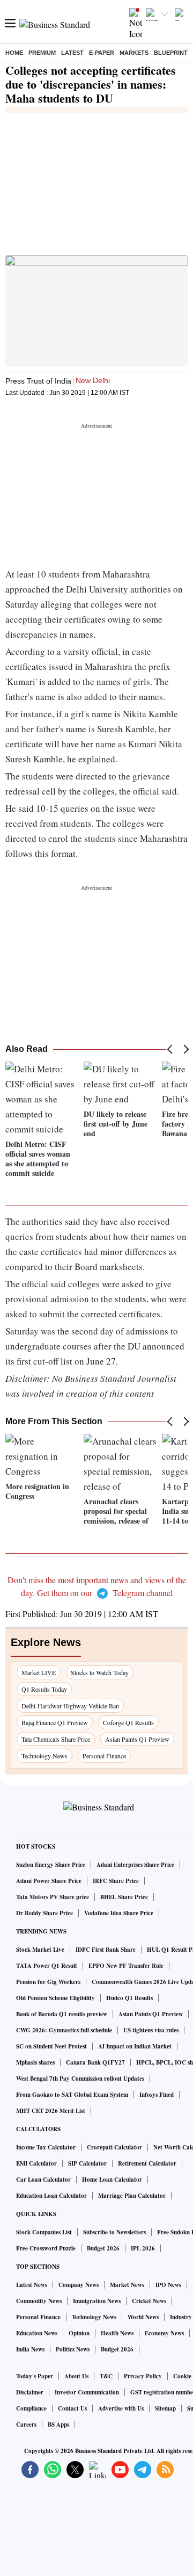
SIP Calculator (87, 2163)
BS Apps (58, 2425)
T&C (106, 2376)
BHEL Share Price (124, 1897)
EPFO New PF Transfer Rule (126, 1966)
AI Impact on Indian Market (135, 2046)
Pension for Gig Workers (48, 1982)
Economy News (164, 2333)
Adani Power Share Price (49, 1881)
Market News (127, 2285)
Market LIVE (39, 1672)
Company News (79, 2285)
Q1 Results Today (44, 1689)
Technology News (44, 1756)
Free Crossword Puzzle (46, 2248)
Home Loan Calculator (112, 2180)
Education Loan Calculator (51, 2196)
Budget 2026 (103, 2248)
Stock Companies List (44, 2232)
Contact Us (72, 2408)
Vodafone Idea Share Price (119, 1913)
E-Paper (102, 53)
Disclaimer (30, 2392)
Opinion (79, 2333)
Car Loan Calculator (43, 2180)
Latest (72, 53)
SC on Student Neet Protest (51, 2046)
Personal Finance (104, 1756)
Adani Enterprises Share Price (135, 1865)
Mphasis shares (35, 2062)
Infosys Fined (157, 2095)
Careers (26, 2425)
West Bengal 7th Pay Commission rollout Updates (80, 2079)
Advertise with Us (121, 2408)
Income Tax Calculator (46, 2147)
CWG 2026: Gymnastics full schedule (64, 2030)
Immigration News (97, 2301)
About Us (76, 2376)
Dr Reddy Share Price (44, 1913)
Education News (37, 2333)
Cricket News (149, 2301)
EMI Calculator (36, 2163)
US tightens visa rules (151, 2030)
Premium (42, 53)
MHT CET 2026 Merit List (51, 2111)
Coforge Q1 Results (128, 1722)
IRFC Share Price (116, 1881)
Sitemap (165, 2408)
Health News (117, 2333)
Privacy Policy (143, 2376)
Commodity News (39, 2301)
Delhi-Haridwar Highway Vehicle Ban (70, 1706)
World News (143, 2317)
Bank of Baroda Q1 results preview (62, 2014)
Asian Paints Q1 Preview (137, 1739)
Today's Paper (35, 2376)
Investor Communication (87, 2392)
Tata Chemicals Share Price (56, 1739)
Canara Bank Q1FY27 (95, 2062)
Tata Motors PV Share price (53, 1897)
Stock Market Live (40, 1950)
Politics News (73, 2349)
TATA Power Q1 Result (47, 1966)
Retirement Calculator (147, 2163)
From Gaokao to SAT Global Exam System (72, 2095)
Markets (134, 53)
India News (30, 2349)
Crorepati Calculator (114, 2147)
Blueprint (171, 53)
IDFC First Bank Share (106, 1950)
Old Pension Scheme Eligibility (55, 1998)
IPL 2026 (143, 2248)
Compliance (31, 2408)
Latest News (32, 2285)
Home (14, 53)
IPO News (168, 2285)
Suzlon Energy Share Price (51, 1865)
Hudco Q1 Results (129, 1998)
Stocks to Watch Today (100, 1672)
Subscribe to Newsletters (114, 2232)
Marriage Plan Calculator (132, 2196)
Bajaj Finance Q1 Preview (55, 1722)
